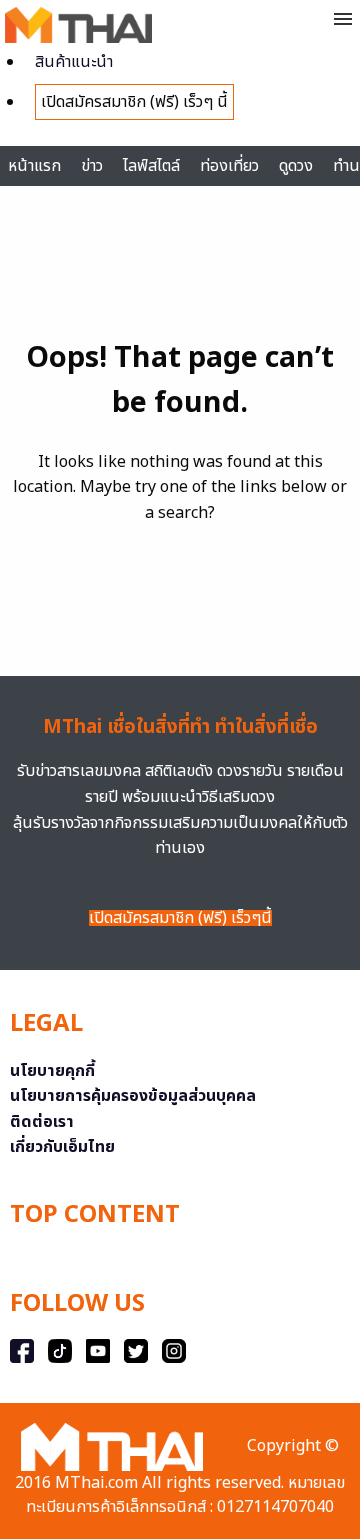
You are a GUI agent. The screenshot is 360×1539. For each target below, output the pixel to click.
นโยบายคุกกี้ (52, 1071)
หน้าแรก (34, 166)
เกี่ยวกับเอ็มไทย (62, 1147)
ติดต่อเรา (42, 1122)
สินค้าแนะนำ (74, 62)
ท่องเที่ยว (229, 166)
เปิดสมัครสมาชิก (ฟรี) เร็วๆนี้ (180, 918)
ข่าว (92, 166)
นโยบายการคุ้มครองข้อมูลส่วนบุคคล (133, 1096)
